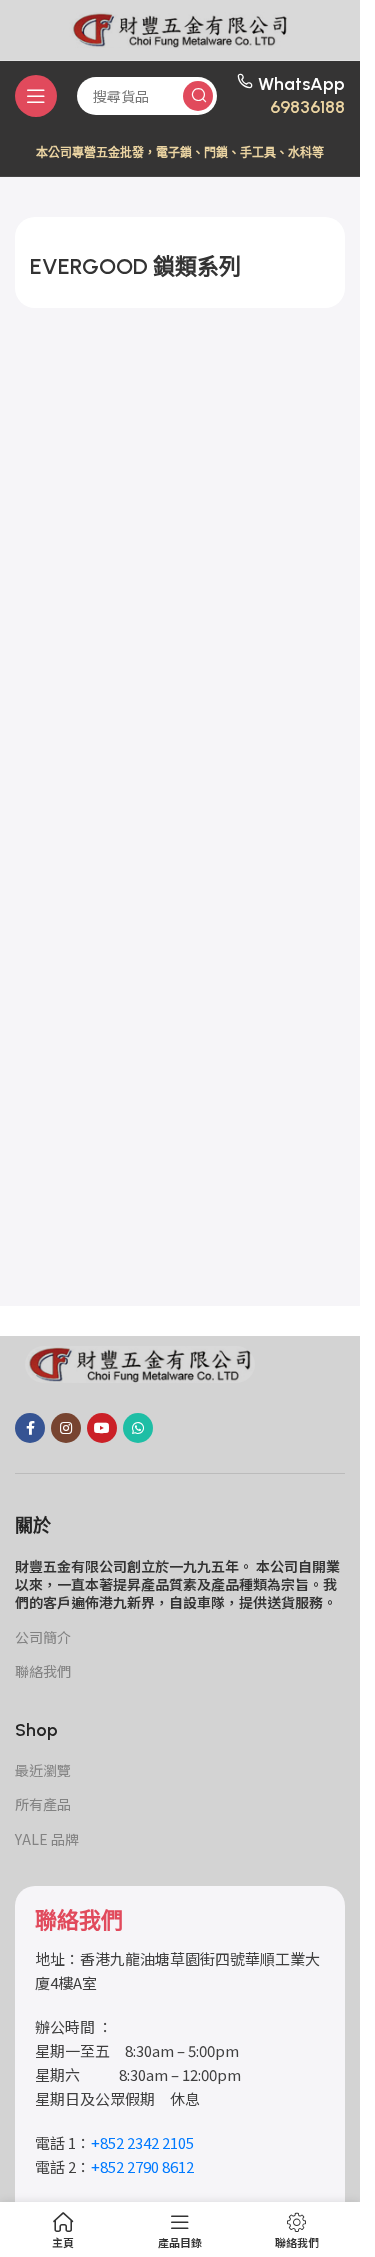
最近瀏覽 (43, 1770)
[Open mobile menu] (36, 96)
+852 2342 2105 (142, 2142)
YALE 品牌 (47, 1839)
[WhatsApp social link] (138, 1428)
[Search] (198, 96)
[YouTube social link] (102, 1428)
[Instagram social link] (66, 1428)
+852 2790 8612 (142, 2166)
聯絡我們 (43, 1671)
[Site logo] (180, 27)
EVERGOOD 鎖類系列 (135, 266)
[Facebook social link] (30, 1428)
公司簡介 (43, 1637)
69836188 (307, 107)
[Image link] (140, 1362)
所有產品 (43, 1804)
